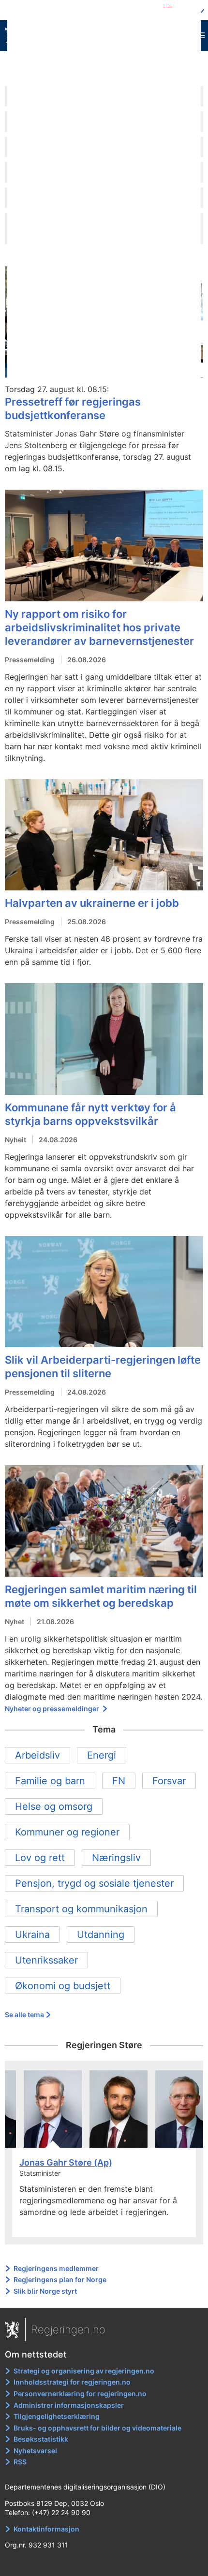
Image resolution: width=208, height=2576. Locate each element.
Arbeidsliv (37, 1755)
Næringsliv (116, 1858)
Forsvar (169, 1781)
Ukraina (32, 1935)
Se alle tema (24, 2015)
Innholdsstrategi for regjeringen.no (72, 2382)
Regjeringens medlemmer (56, 2268)
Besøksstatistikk (41, 2439)
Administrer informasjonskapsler (69, 2405)
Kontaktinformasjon (46, 2529)
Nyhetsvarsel (35, 2451)
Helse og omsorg (54, 1806)
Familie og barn (50, 1781)
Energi (102, 1755)
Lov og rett (40, 1858)
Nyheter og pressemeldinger (53, 1709)
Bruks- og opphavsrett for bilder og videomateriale (97, 2428)
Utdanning (101, 1935)
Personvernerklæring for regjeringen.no (80, 2394)
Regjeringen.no (68, 2329)
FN (119, 1781)
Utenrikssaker (46, 1960)
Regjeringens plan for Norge (60, 2279)
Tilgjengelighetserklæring (57, 2416)
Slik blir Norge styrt (45, 2291)
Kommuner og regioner (67, 1832)
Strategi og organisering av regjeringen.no (84, 2371)
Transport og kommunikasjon (81, 1909)
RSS (20, 2462)
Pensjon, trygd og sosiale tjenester (94, 1883)
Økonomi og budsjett (63, 1986)
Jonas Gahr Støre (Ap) (66, 2162)
